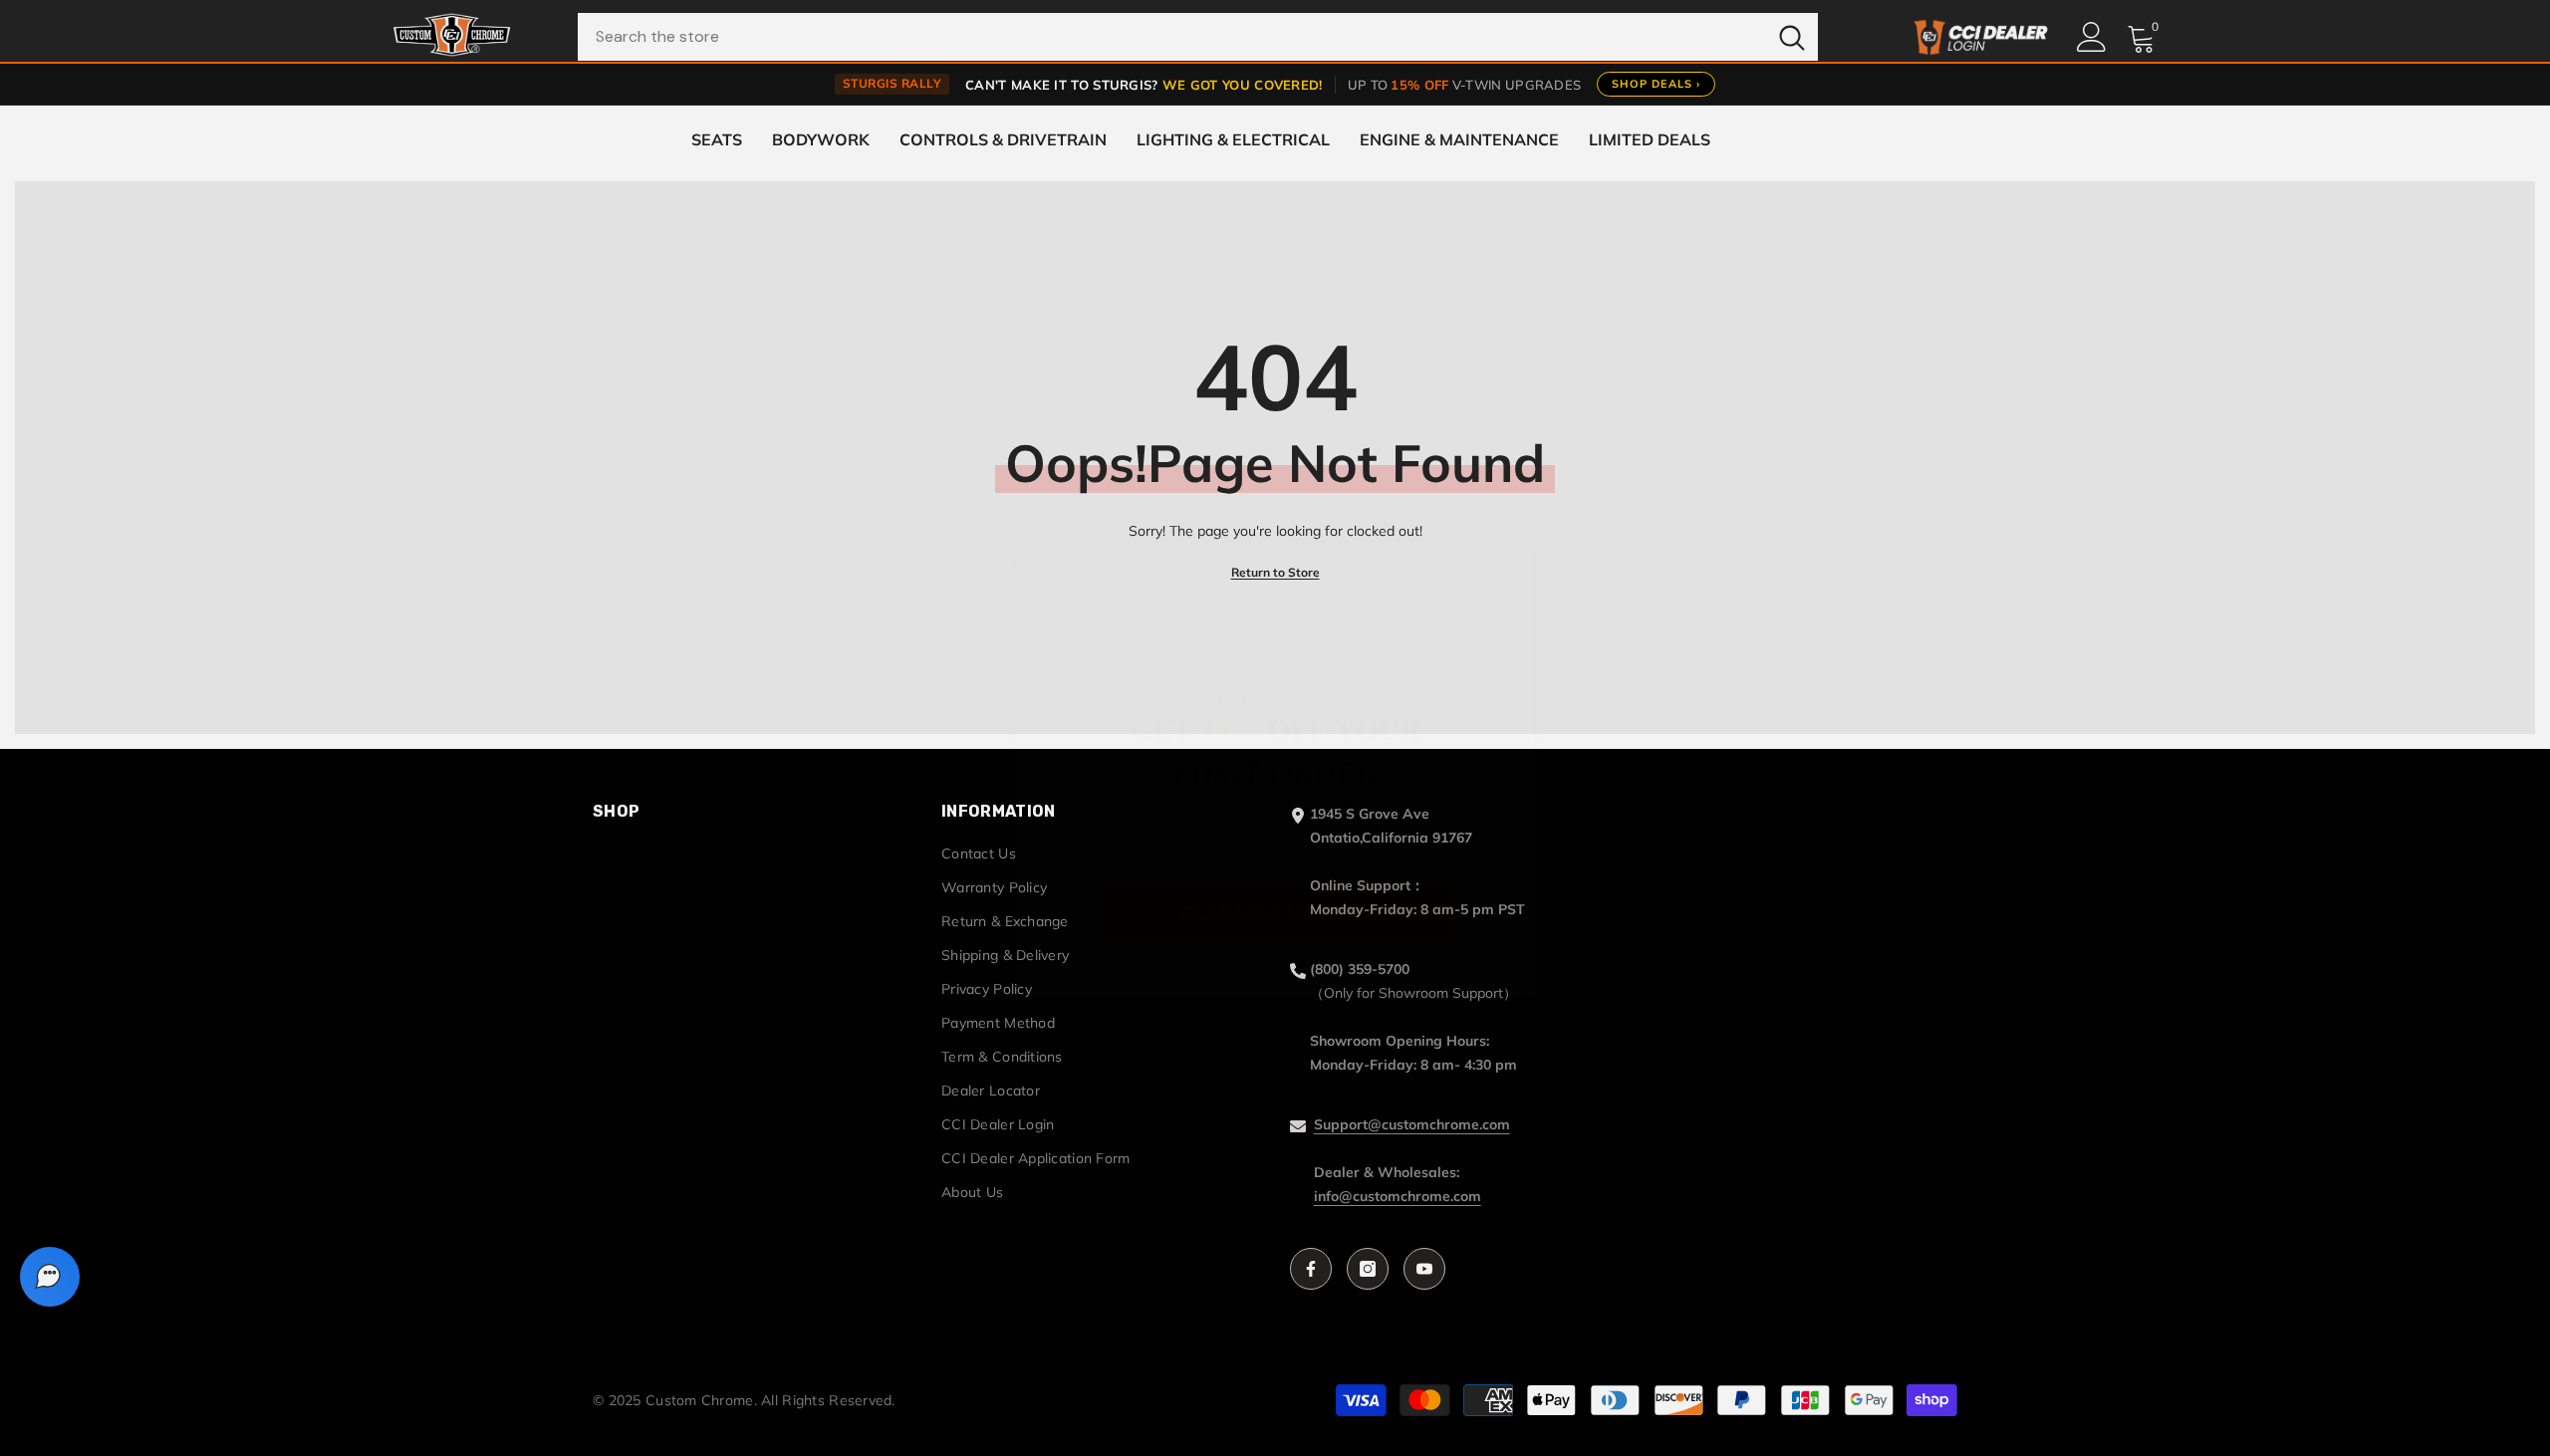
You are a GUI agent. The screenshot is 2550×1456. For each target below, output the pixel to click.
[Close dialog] (1510, 525)
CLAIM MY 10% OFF (1275, 871)
